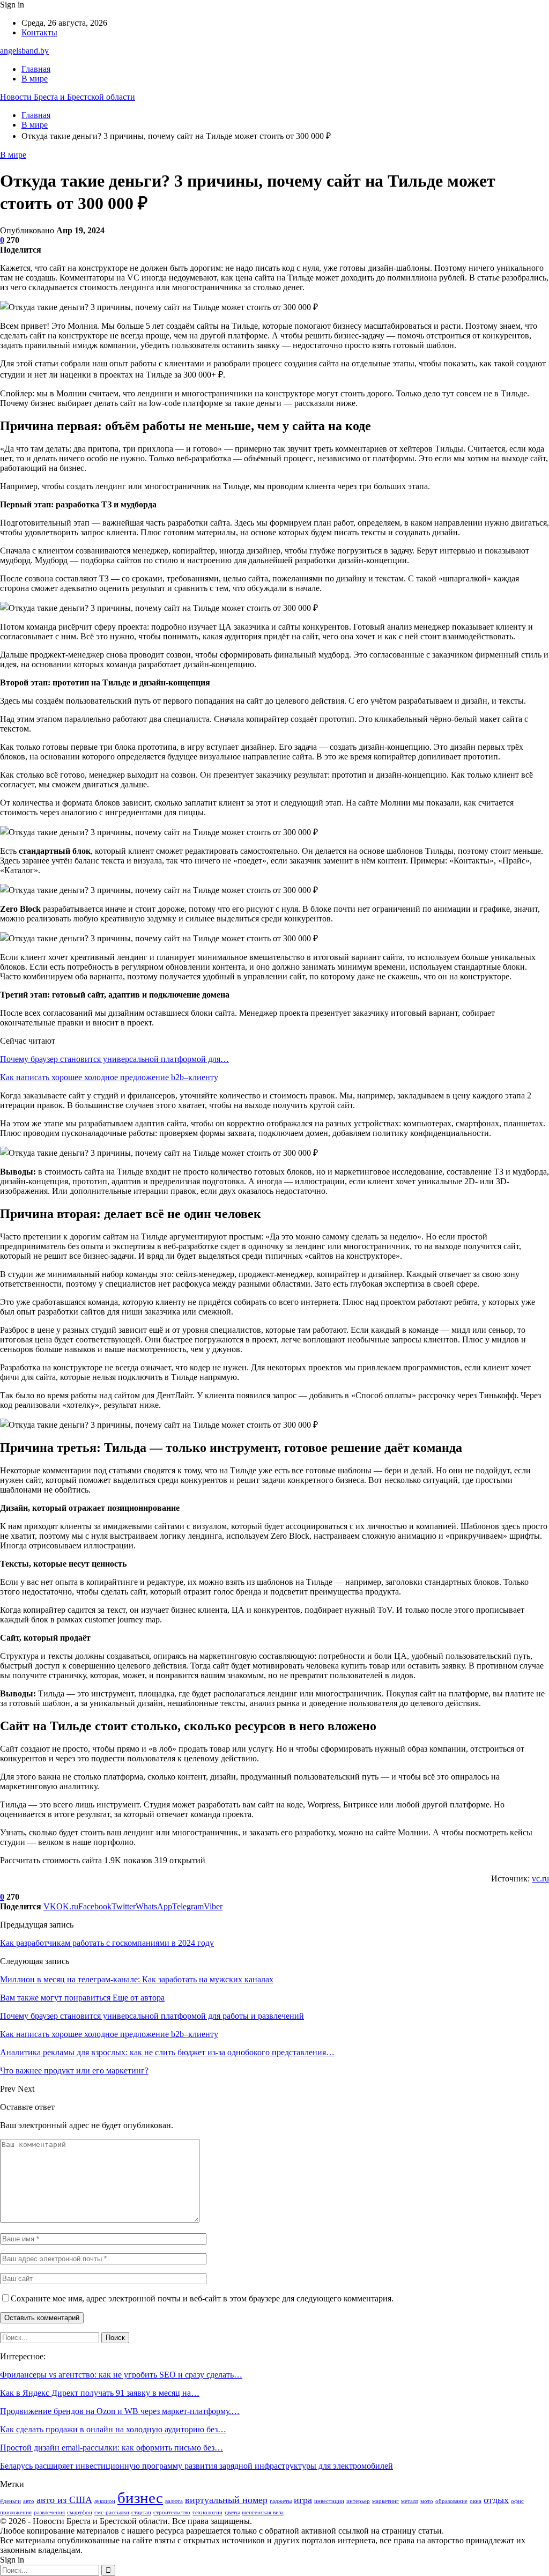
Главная (36, 69)
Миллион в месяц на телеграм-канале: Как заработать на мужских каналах (137, 1979)
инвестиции (329, 2501)
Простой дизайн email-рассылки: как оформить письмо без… (112, 2448)
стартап (141, 2512)
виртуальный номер (226, 2500)
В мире (35, 79)
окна (476, 2501)
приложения (16, 2512)
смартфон (80, 2512)
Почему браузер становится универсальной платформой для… (114, 1059)
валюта (174, 2501)
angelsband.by (24, 51)
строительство (172, 2512)
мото (427, 2501)
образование (451, 2501)
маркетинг (385, 2501)
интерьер (358, 2501)
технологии (207, 2512)
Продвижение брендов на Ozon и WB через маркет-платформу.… (120, 2411)
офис (517, 2501)
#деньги (10, 2501)
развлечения (49, 2512)
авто (29, 2501)
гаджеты (281, 2501)
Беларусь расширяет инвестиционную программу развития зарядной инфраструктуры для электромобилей (196, 2466)
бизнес (140, 2498)
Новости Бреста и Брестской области (68, 97)
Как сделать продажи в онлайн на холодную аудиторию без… (113, 2429)
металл (410, 2501)
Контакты (39, 32)
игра (303, 2500)
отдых (496, 2500)
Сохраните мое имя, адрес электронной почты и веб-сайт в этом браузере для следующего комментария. (202, 2298)
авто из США (64, 2500)
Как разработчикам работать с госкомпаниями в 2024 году (107, 1943)
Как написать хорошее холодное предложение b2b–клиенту (109, 1077)
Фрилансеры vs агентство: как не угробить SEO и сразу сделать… (121, 2375)
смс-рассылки (112, 2512)
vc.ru (540, 1879)
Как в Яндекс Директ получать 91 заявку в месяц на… (100, 2393)
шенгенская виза (263, 2512)
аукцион (105, 2501)
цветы (232, 2512)
